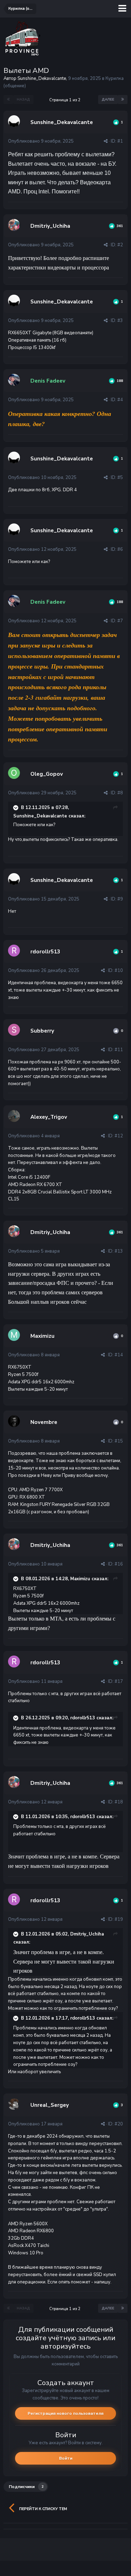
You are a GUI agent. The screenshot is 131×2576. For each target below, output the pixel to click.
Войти (66, 2458)
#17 (119, 1681)
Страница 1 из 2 (66, 100)
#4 (120, 400)
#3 (120, 321)
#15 (119, 1441)
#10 (119, 971)
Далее (108, 100)
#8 (120, 793)
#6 (120, 549)
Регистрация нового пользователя (65, 2413)
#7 (120, 621)
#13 (119, 1251)
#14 (119, 1355)
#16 (119, 1564)
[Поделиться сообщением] (106, 141)
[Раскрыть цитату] (16, 808)
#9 (120, 899)
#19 (119, 1919)
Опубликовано (41, 141)
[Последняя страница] (123, 100)
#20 (119, 2124)
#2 (120, 245)
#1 (120, 141)
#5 (120, 478)
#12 (119, 1136)
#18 (119, 1802)
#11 (119, 1050)
